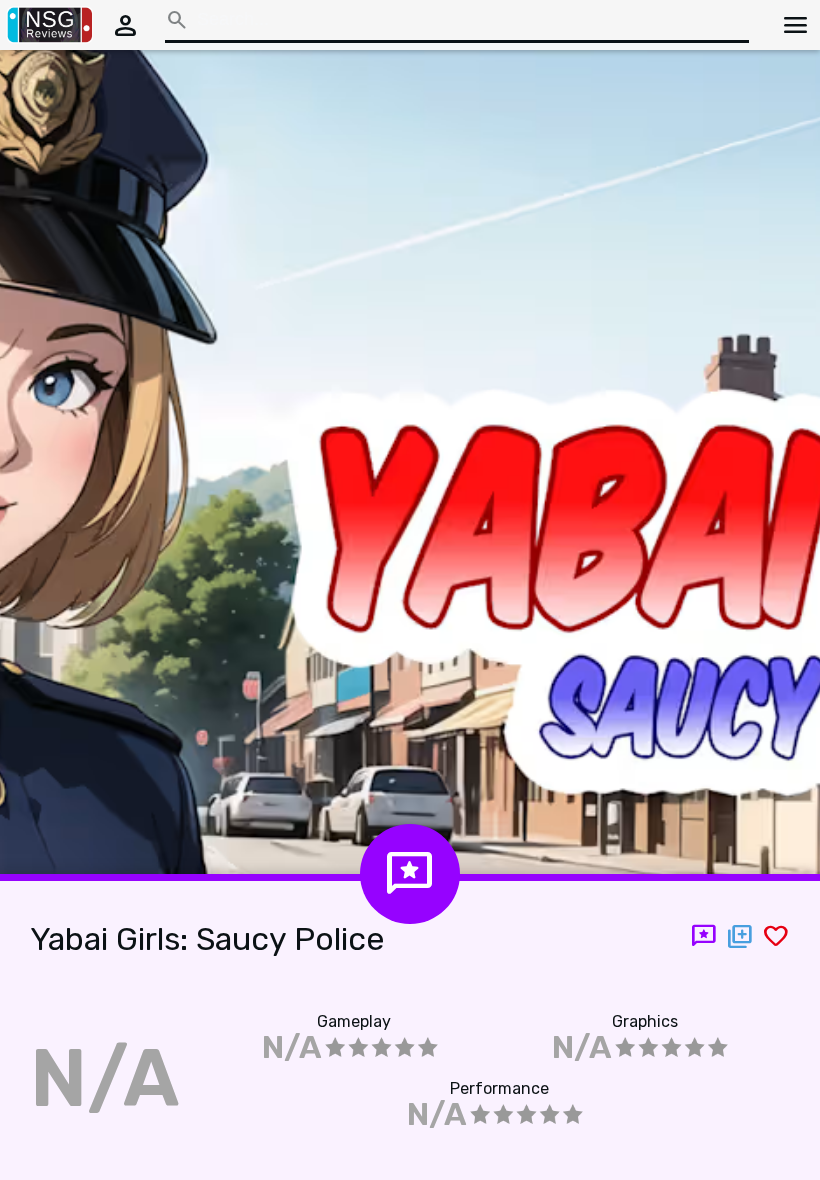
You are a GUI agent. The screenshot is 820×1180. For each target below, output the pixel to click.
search (177, 20)
